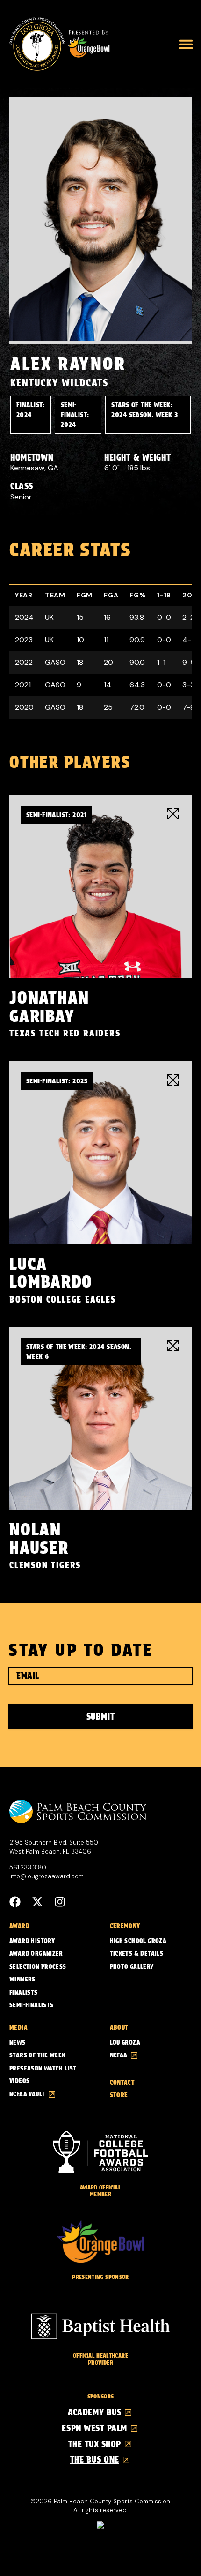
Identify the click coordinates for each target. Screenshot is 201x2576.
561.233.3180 (28, 1867)
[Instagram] (60, 1902)
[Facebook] (15, 1902)
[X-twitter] (37, 1902)
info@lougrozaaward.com (47, 1876)
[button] (186, 44)
